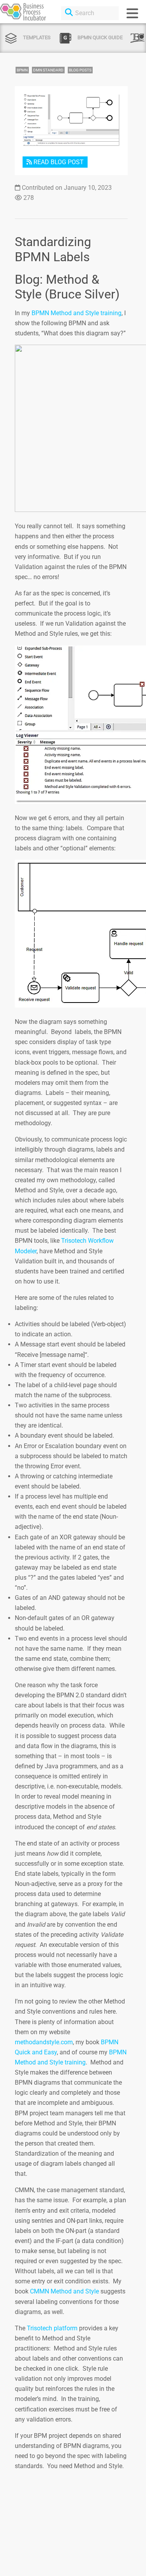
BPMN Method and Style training (77, 313)
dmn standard (48, 70)
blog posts (80, 70)
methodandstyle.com (44, 2042)
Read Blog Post (58, 162)
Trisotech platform (52, 2328)
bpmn (22, 70)
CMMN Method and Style (64, 2291)
